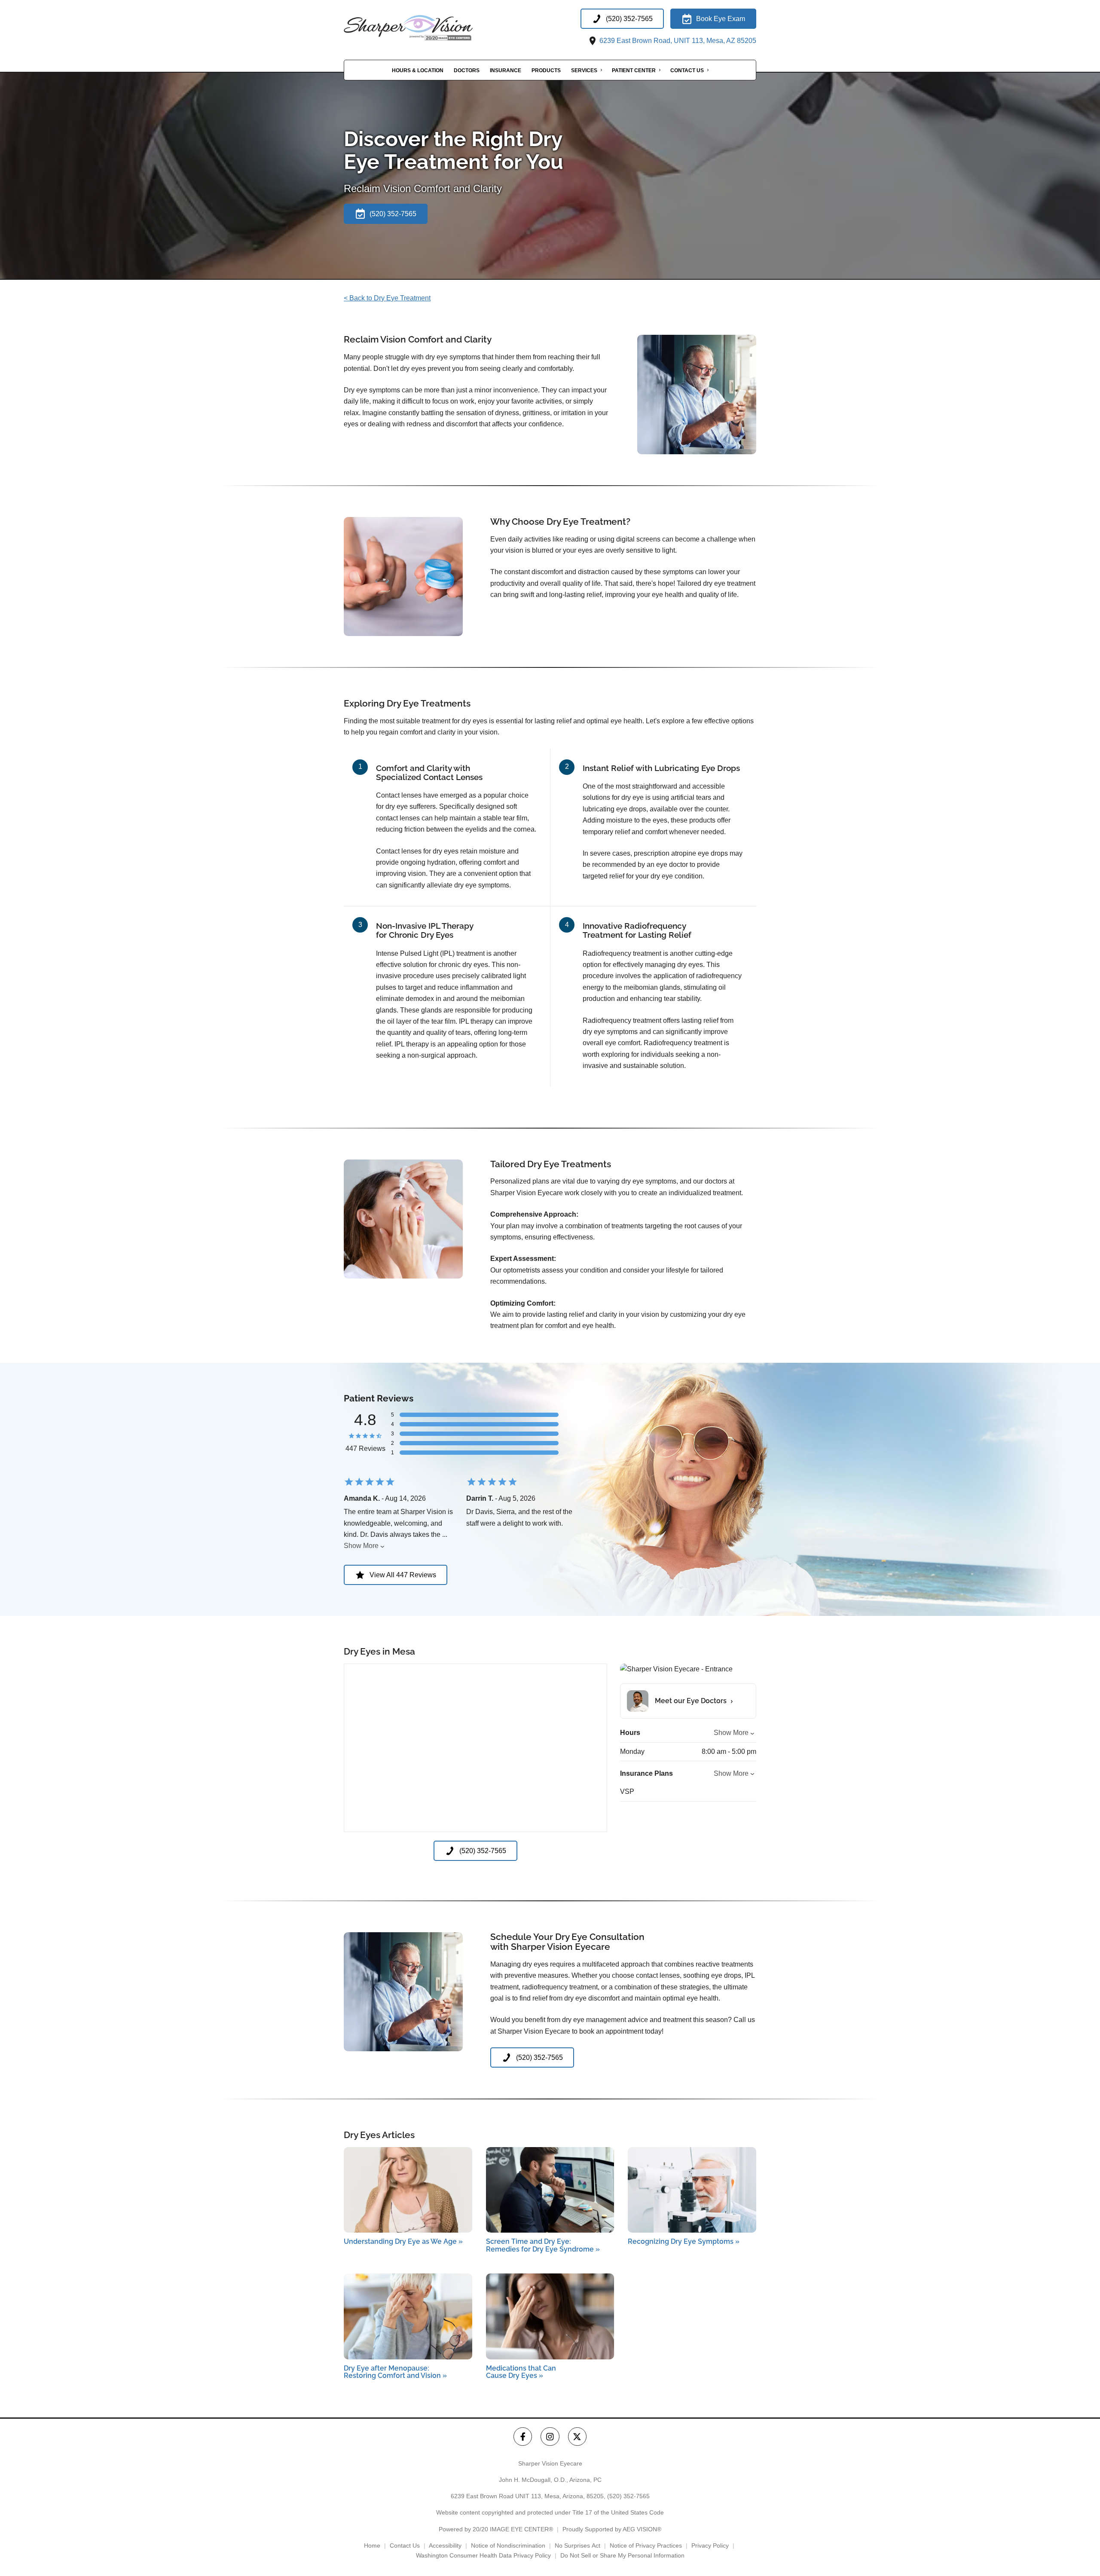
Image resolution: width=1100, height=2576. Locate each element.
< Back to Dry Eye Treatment (387, 298)
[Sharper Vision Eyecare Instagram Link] (550, 2437)
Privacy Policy (710, 2545)
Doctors (467, 70)
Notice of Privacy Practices (646, 2545)
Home (372, 2545)
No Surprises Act (577, 2545)
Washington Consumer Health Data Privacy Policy (483, 2555)
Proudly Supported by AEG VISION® (612, 2529)
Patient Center (634, 70)
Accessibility (445, 2545)
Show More (361, 1546)
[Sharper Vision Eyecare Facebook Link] (523, 2437)
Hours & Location (418, 70)
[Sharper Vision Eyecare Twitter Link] (577, 2437)
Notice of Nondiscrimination (508, 2545)
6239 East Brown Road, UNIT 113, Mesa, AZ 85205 (677, 41)
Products (546, 70)
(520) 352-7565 (628, 2496)
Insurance (506, 70)
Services (584, 70)
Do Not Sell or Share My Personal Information (622, 2555)
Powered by (496, 2529)
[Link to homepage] (430, 28)
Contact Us (687, 70)
